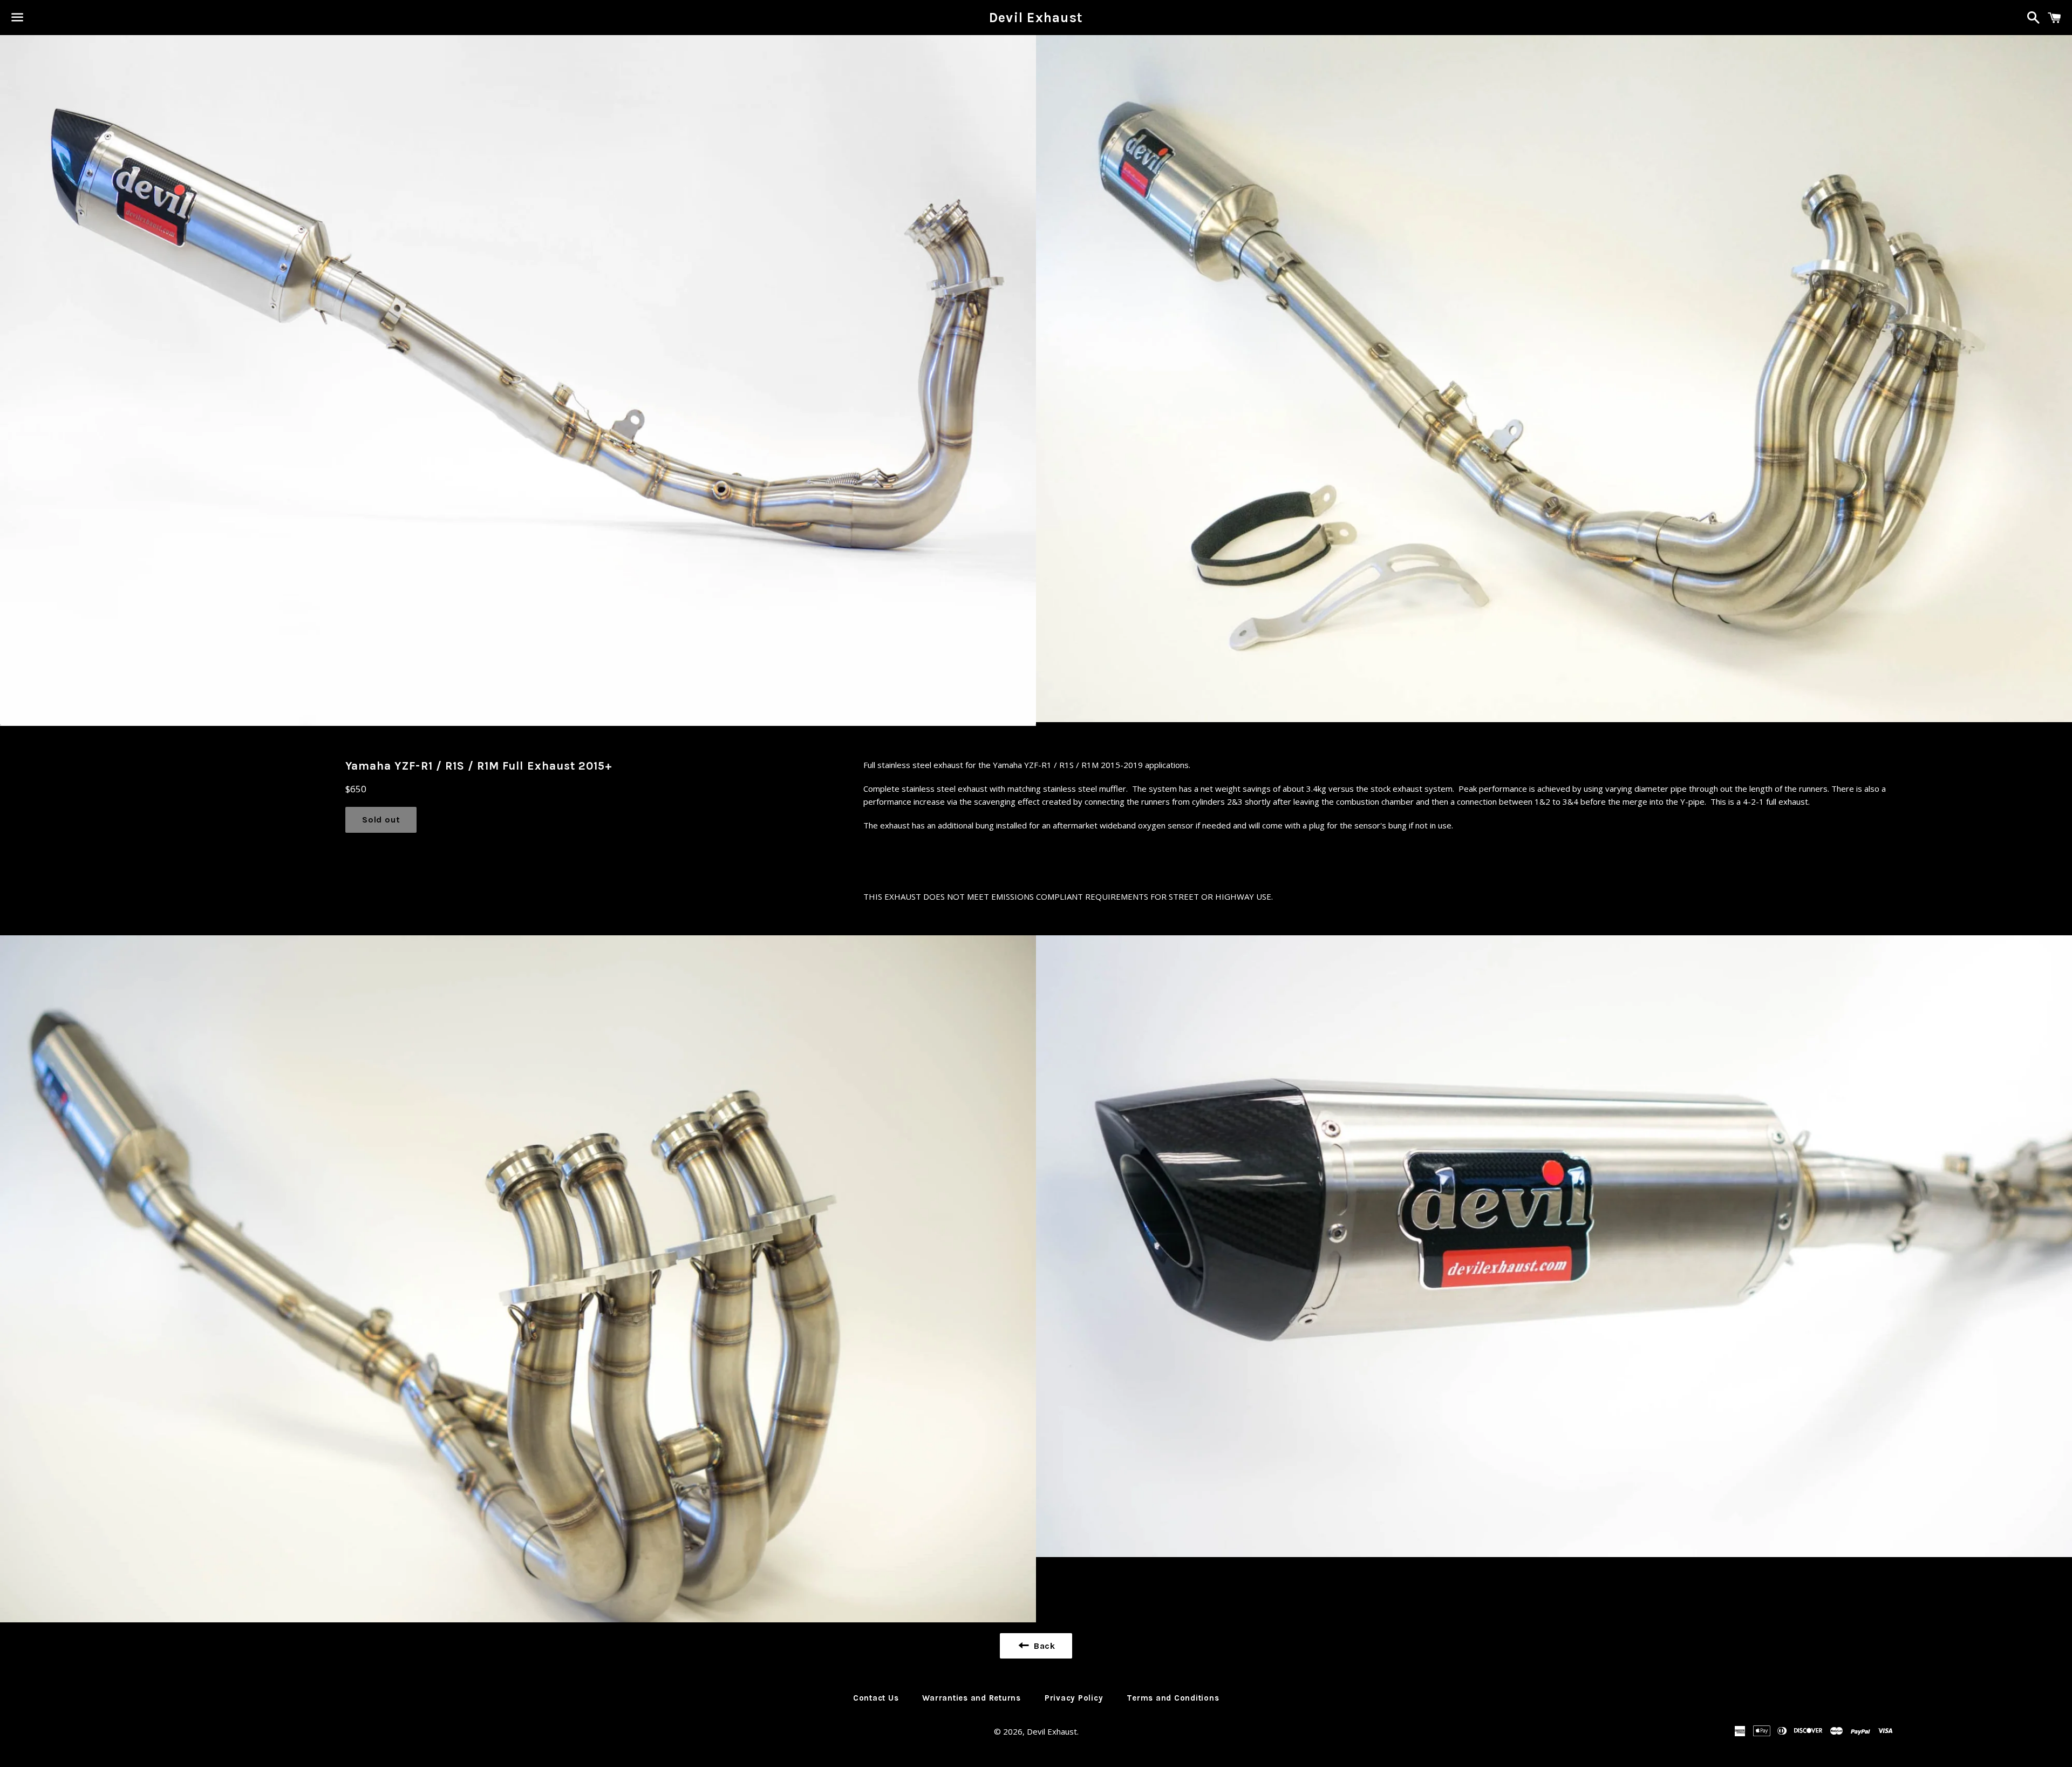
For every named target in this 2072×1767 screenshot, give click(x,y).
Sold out (381, 820)
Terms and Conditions (1173, 1698)
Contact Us (876, 1698)
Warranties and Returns (972, 1698)
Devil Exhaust (1036, 18)
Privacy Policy (1074, 1698)
